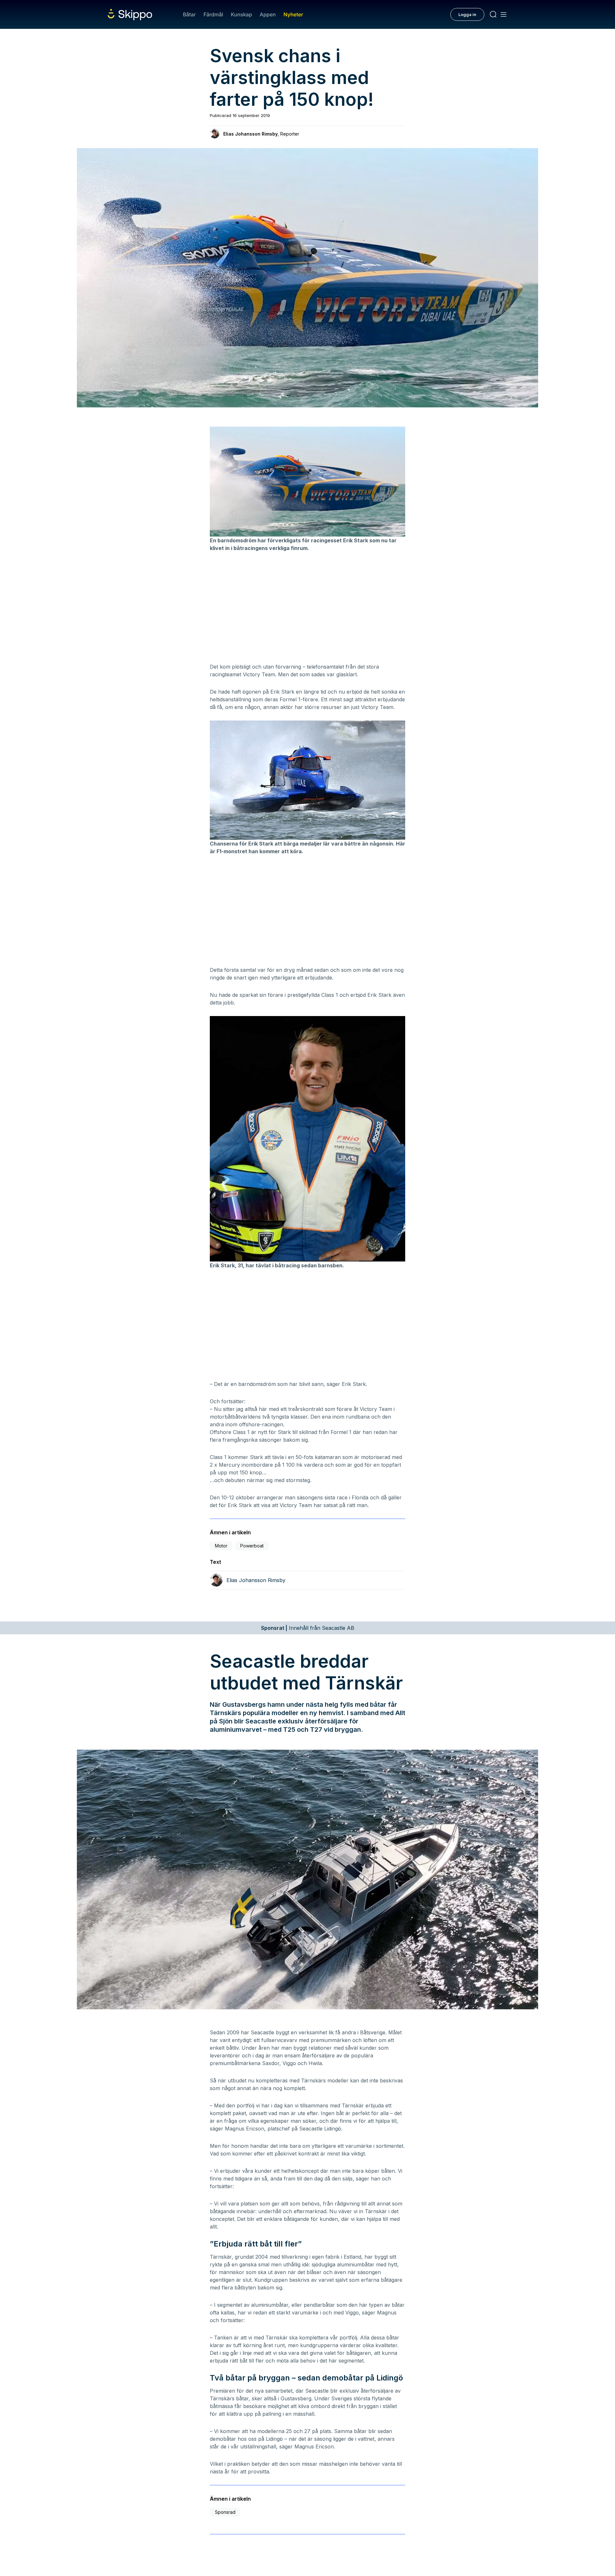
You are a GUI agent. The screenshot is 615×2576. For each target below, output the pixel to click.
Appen (268, 14)
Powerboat (252, 1546)
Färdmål (213, 14)
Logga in (467, 14)
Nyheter (293, 14)
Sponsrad (225, 2512)
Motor (221, 1546)
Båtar (189, 14)
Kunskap (242, 14)
